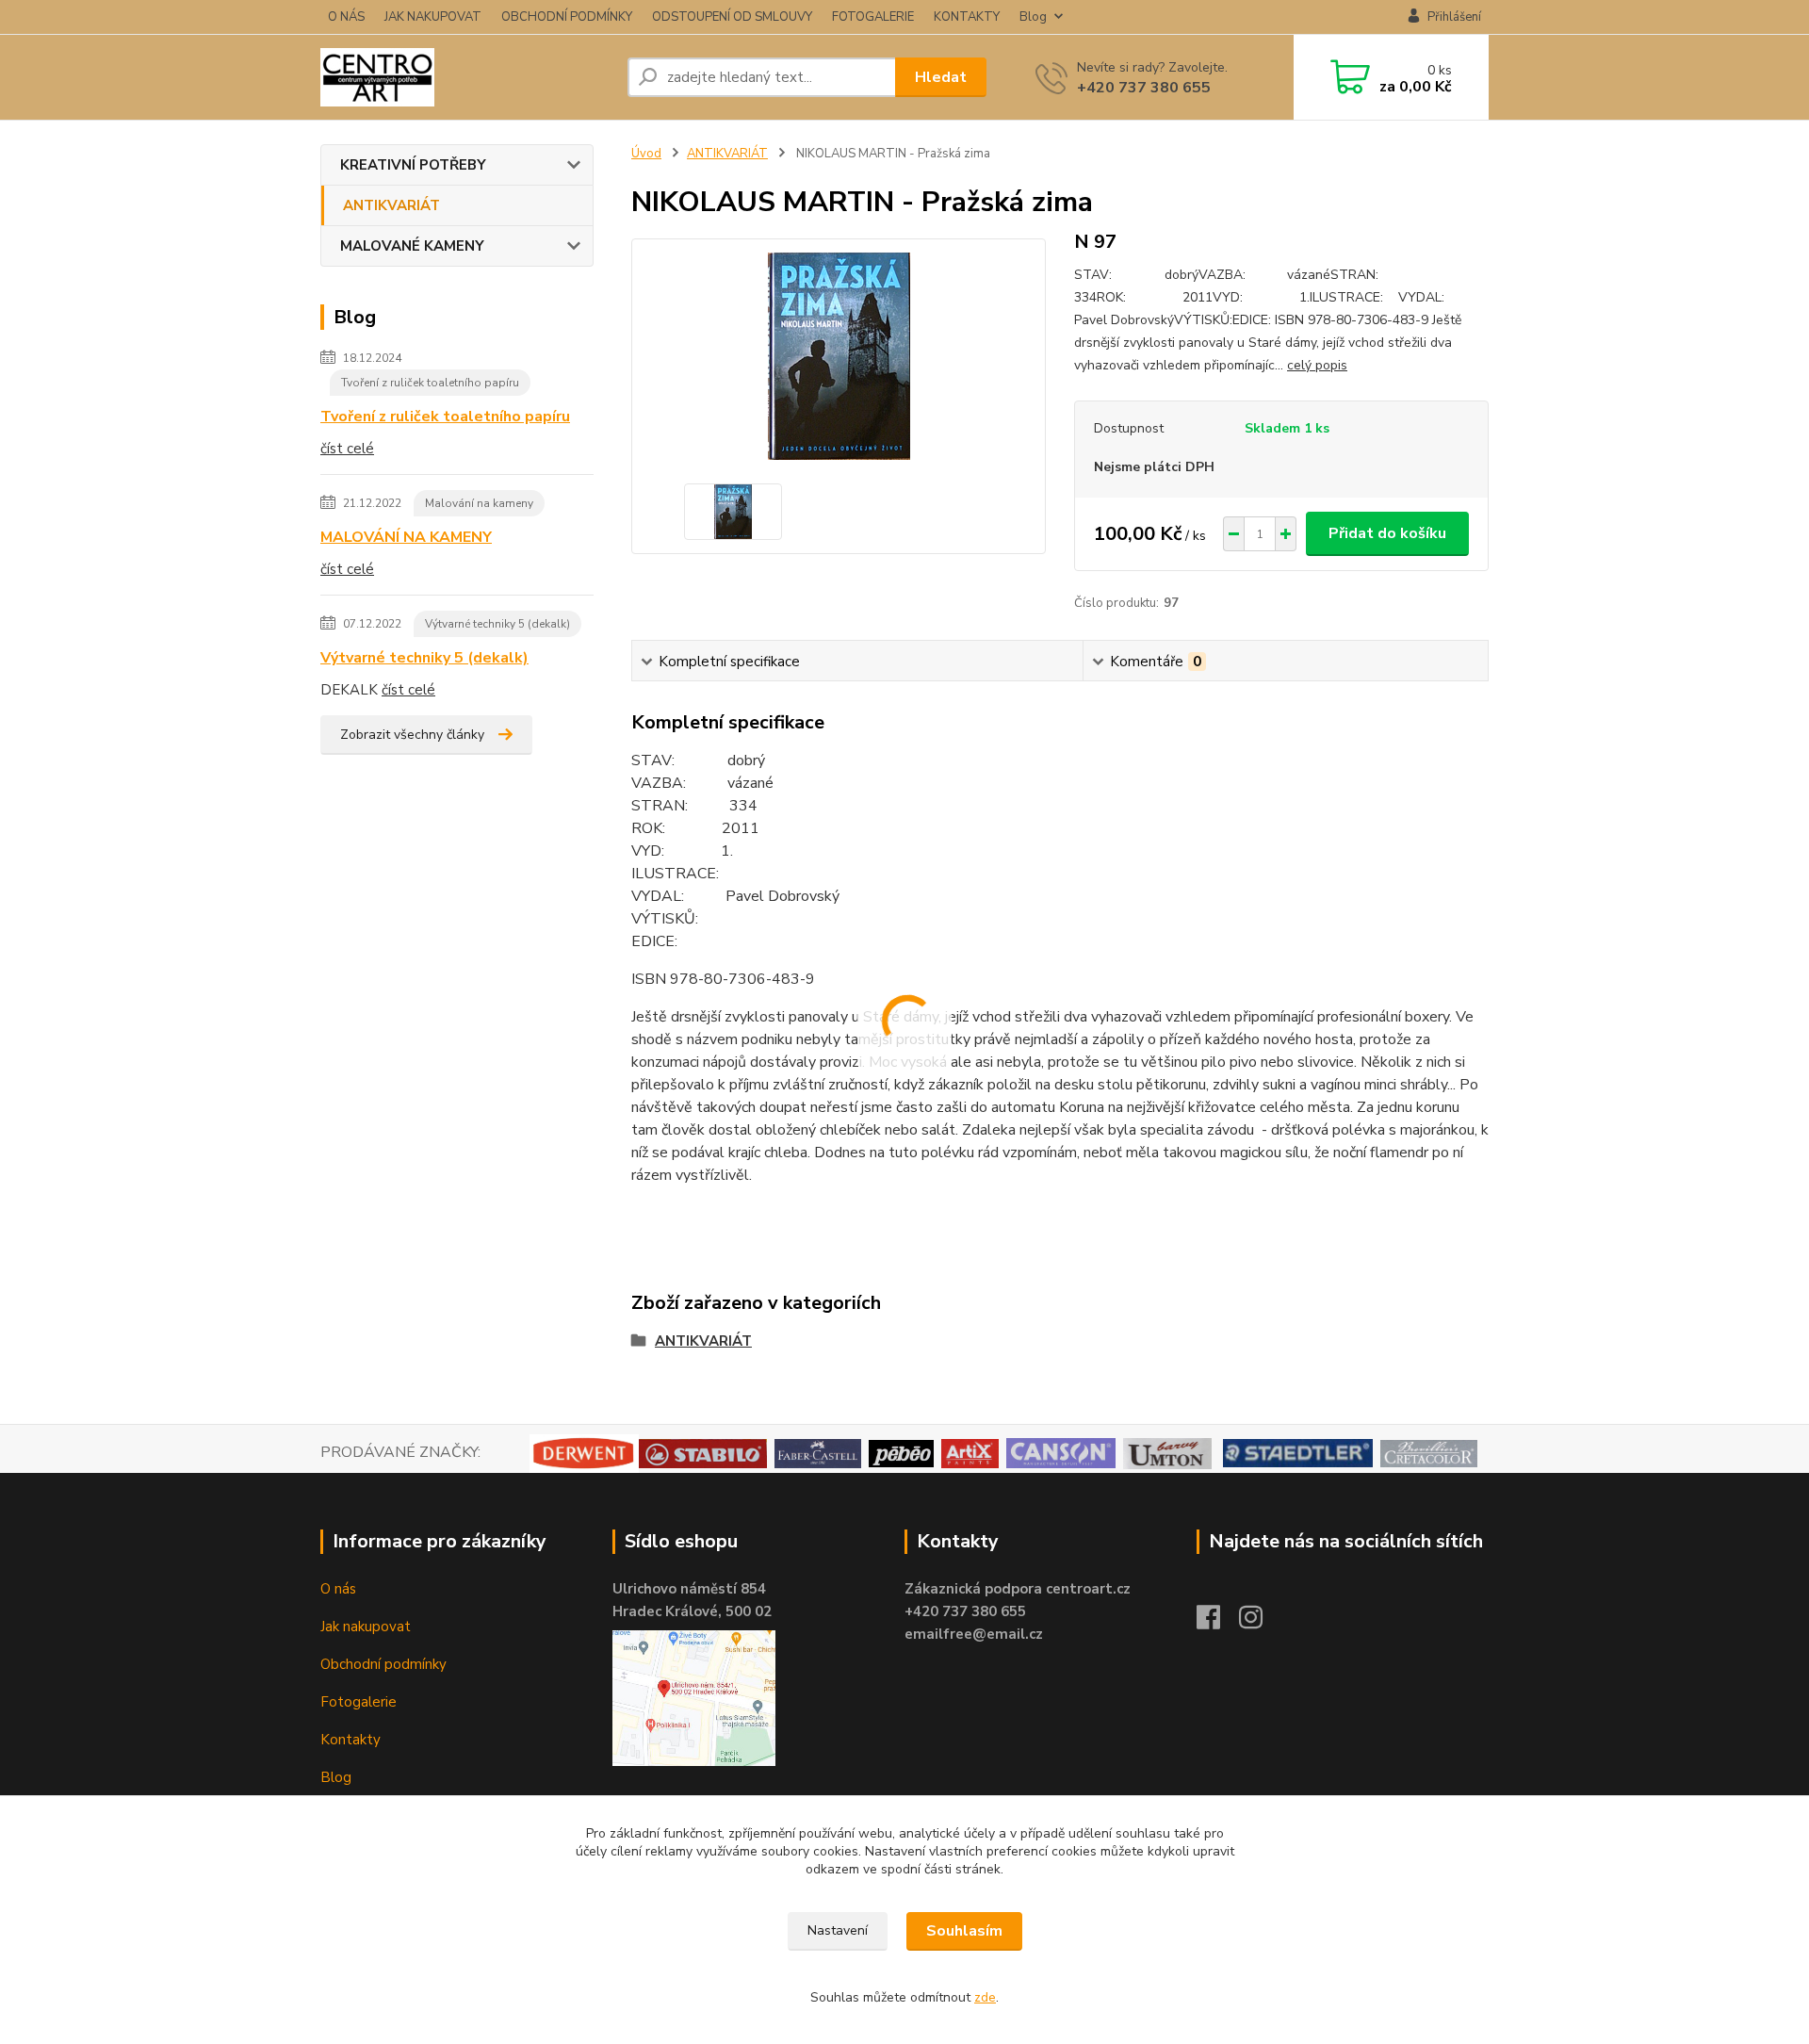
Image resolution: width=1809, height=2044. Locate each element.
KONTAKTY (967, 17)
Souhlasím (964, 1931)
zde (985, 1997)
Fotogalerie (359, 1702)
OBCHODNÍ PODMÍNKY (567, 17)
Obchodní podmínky (383, 1664)
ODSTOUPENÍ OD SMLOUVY (732, 17)
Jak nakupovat (366, 1627)
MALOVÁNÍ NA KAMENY (406, 537)
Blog (1033, 17)
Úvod (646, 154)
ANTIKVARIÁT (391, 205)
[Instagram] (1260, 1623)
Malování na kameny (479, 503)
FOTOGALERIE (873, 17)
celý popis (1317, 365)
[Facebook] (1218, 1623)
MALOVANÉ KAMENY (412, 246)
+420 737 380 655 (1144, 88)
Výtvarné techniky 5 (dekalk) (497, 624)
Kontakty (350, 1740)
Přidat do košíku (1387, 533)
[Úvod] (466, 77)
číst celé (347, 449)
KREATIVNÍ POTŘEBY (413, 165)
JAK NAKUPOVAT (433, 17)
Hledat (941, 77)
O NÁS (346, 17)
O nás (338, 1589)
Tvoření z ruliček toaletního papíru (430, 383)
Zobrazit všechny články (412, 735)
